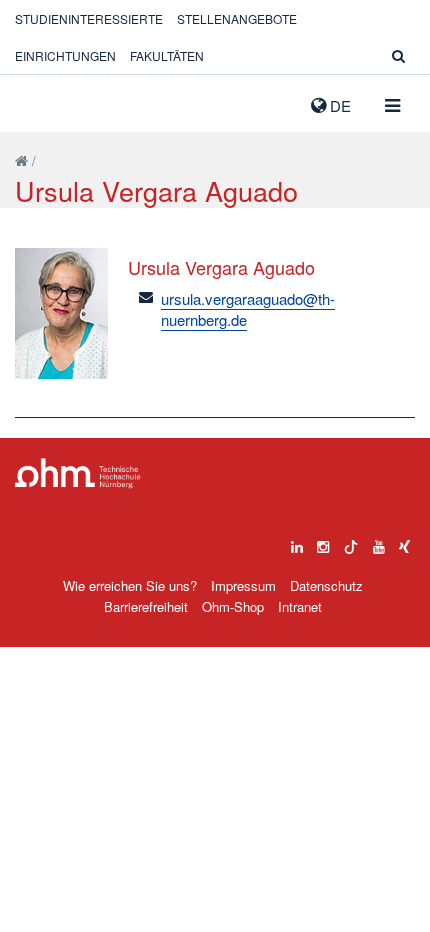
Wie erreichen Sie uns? (130, 585)
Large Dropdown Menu (78, 473)
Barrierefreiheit (146, 606)
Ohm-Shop (233, 606)
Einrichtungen (65, 55)
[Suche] (398, 55)
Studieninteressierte (89, 18)
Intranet (300, 606)
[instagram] (323, 542)
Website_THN (45, 101)
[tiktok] (351, 542)
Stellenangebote (237, 18)
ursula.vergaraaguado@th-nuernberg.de (248, 309)
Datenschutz (326, 585)
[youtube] (379, 542)
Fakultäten (167, 55)
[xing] (404, 542)
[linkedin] (297, 542)
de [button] (338, 105)
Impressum (243, 585)
